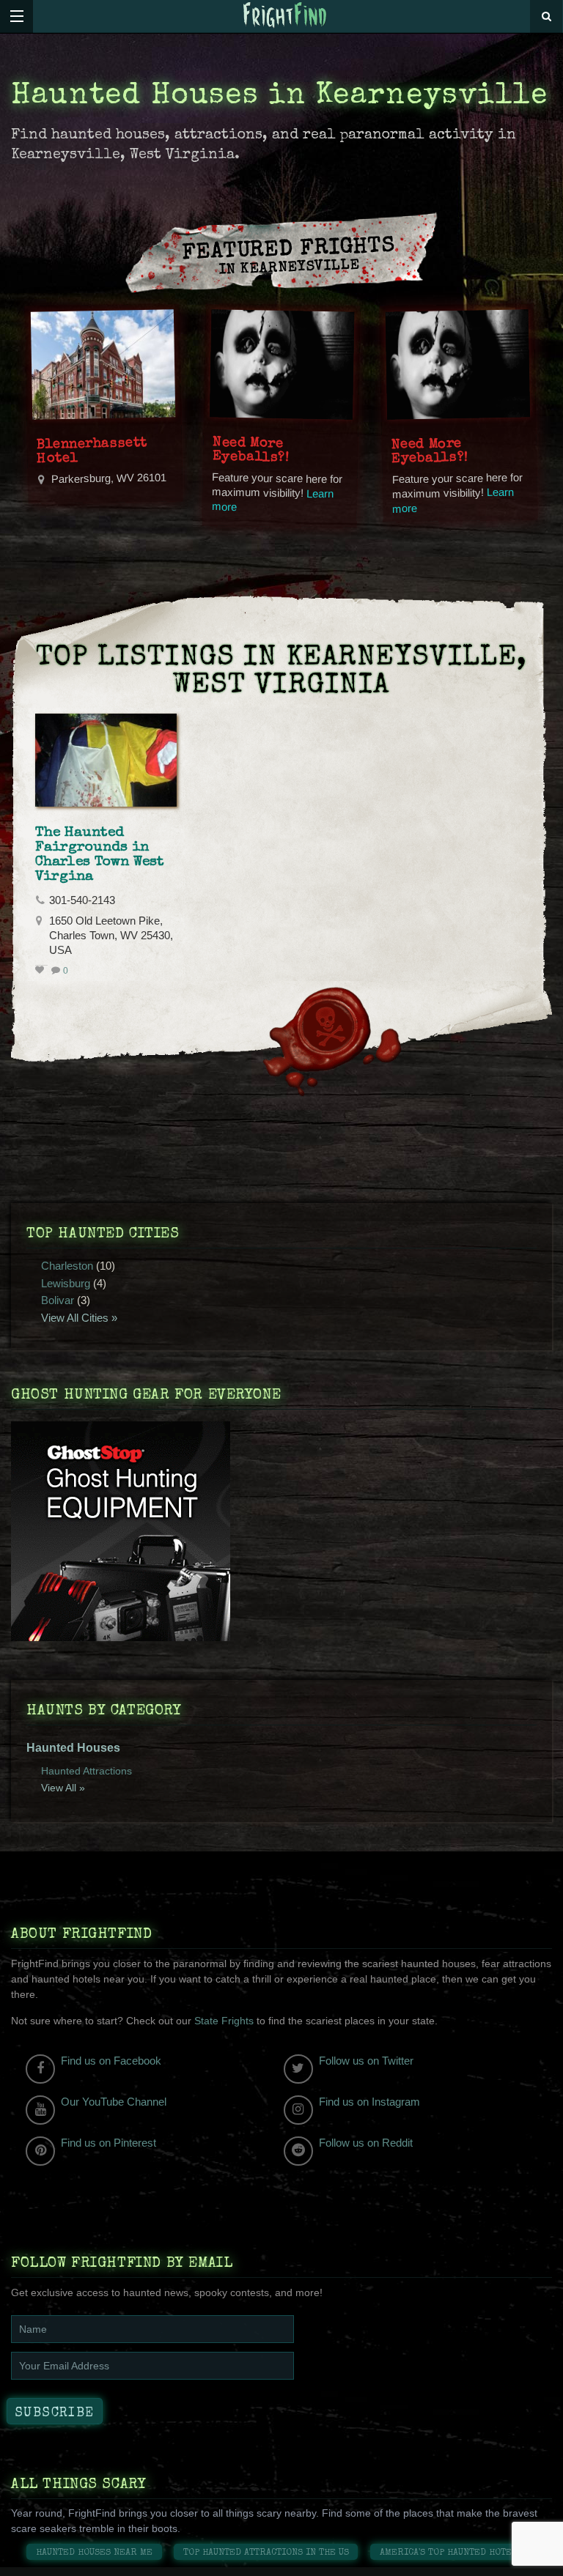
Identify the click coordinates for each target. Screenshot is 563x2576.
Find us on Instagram (369, 2102)
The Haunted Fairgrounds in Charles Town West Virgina (100, 855)
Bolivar (58, 1300)
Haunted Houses (73, 1748)
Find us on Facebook (111, 2061)
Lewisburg (66, 1283)
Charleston (67, 1266)
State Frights (224, 2021)
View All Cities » (79, 1318)
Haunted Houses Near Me (94, 2553)
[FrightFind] (285, 16)
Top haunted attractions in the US (266, 2553)
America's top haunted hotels (451, 2553)
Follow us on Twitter (366, 2061)
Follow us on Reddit (366, 2143)
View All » (63, 1788)
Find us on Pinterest (108, 2143)
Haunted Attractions (87, 1771)
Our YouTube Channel (114, 2102)
